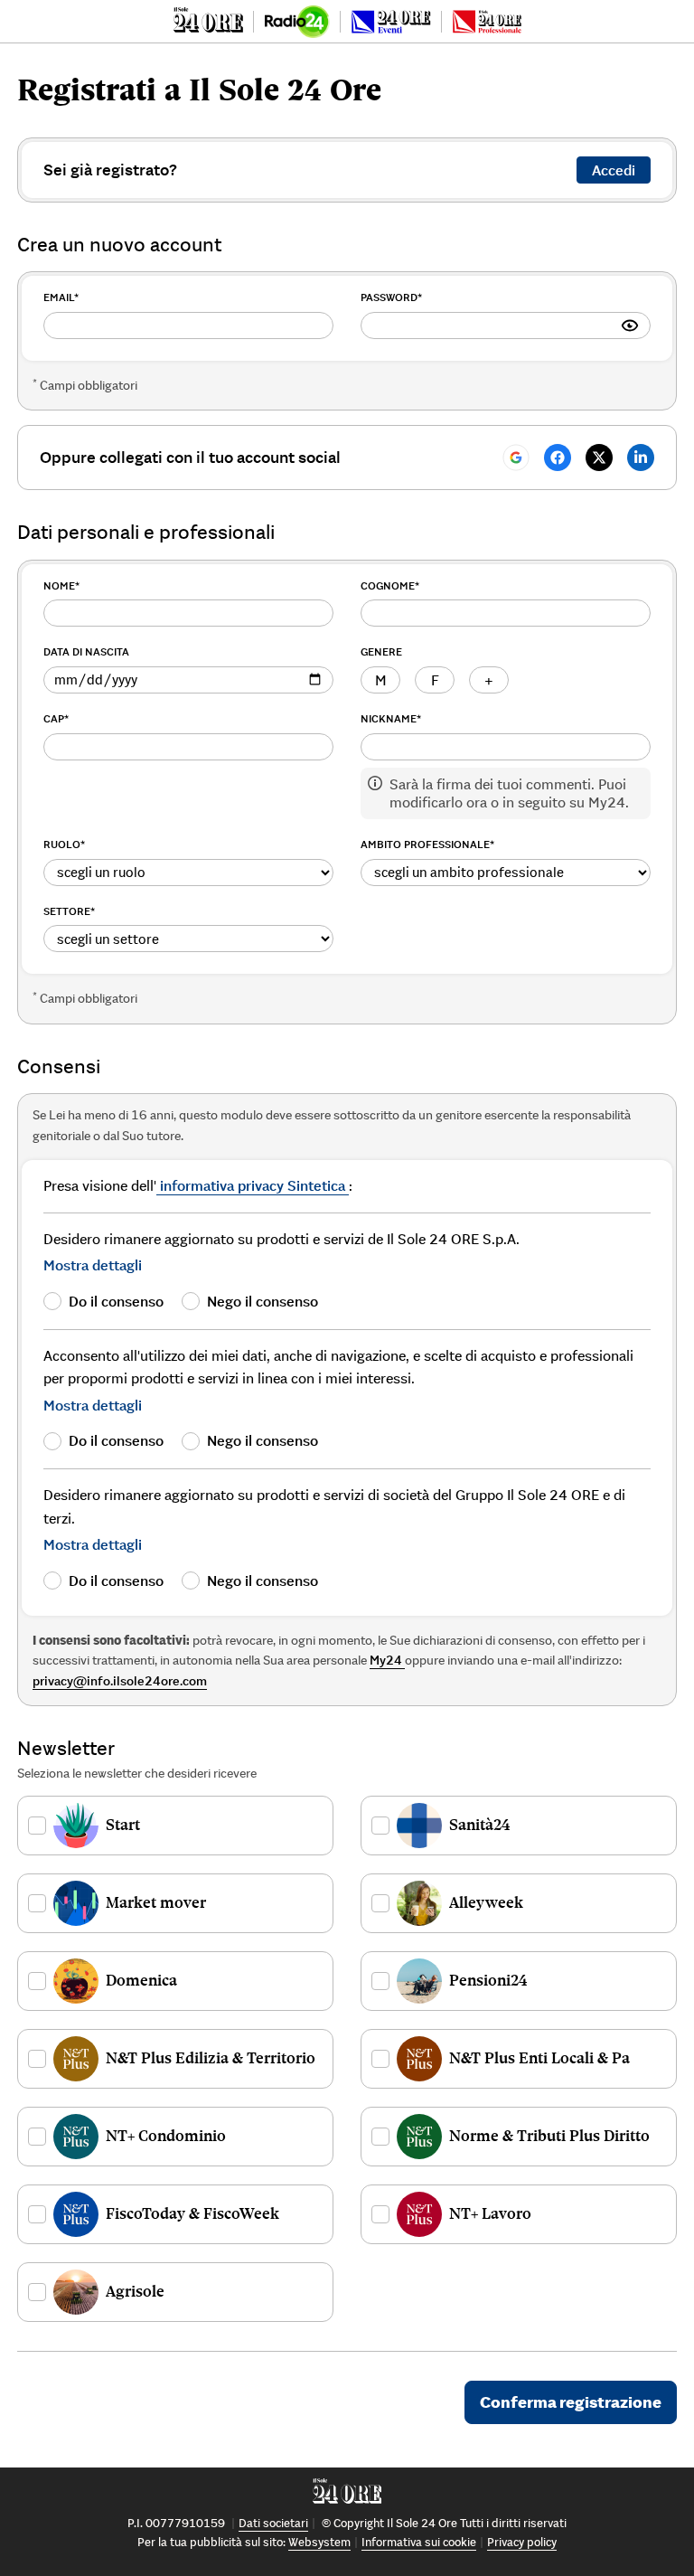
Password (391, 297)
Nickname (391, 718)
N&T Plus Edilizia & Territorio (211, 2058)
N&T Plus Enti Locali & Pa (539, 2058)
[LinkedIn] (641, 458)
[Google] (516, 458)
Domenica (141, 1980)
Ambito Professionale (427, 844)
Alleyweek (486, 1902)
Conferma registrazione (571, 2402)
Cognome (390, 585)
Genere (381, 651)
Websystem (319, 2542)
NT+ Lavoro (490, 2213)
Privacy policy (522, 2542)
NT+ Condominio (166, 2136)
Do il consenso (116, 1301)
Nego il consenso (263, 1301)
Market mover (156, 1902)
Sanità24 (480, 1825)
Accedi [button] (614, 170)
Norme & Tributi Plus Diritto (549, 2136)
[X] (599, 458)
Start (123, 1825)
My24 (387, 1660)
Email (61, 297)
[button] (93, 1265)
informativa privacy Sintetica (253, 1185)
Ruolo (64, 844)
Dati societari (273, 2523)
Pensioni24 (488, 1980)
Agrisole (135, 2291)
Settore (69, 911)
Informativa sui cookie (419, 2542)
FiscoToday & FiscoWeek (192, 2213)
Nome (61, 585)
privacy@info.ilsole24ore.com (120, 1681)
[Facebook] (558, 458)
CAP (56, 718)
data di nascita (86, 651)
